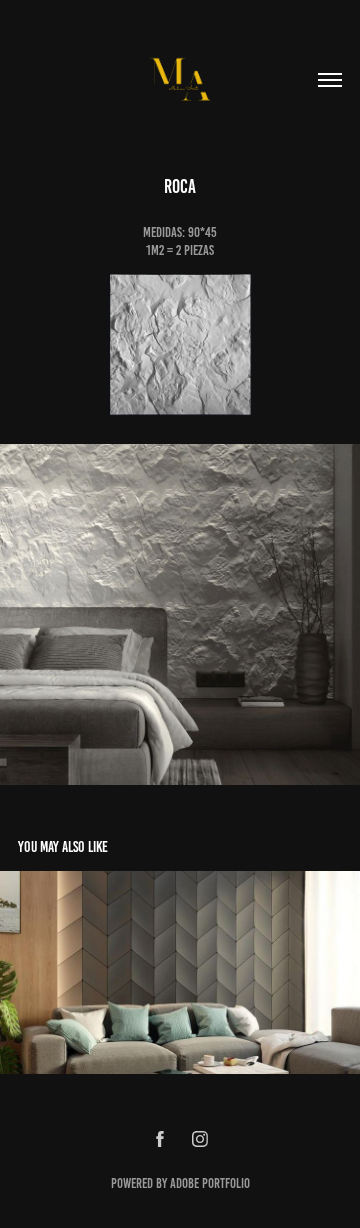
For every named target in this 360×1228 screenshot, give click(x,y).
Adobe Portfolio (210, 1183)
